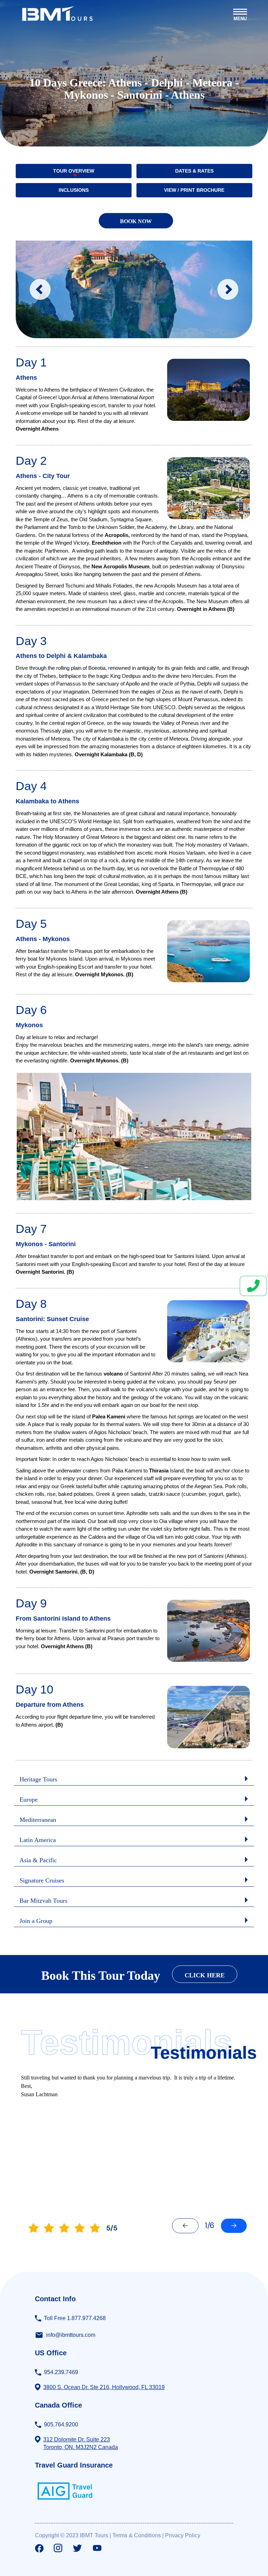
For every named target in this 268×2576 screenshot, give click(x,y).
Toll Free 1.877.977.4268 (75, 2318)
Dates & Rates (194, 171)
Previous (40, 289)
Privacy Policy (183, 2535)
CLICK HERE (205, 1975)
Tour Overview (74, 171)
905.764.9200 (61, 2425)
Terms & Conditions (137, 2535)
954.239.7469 (61, 2372)
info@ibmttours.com (71, 2335)
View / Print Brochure (194, 190)
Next (228, 289)
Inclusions (74, 190)
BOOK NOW (136, 221)
